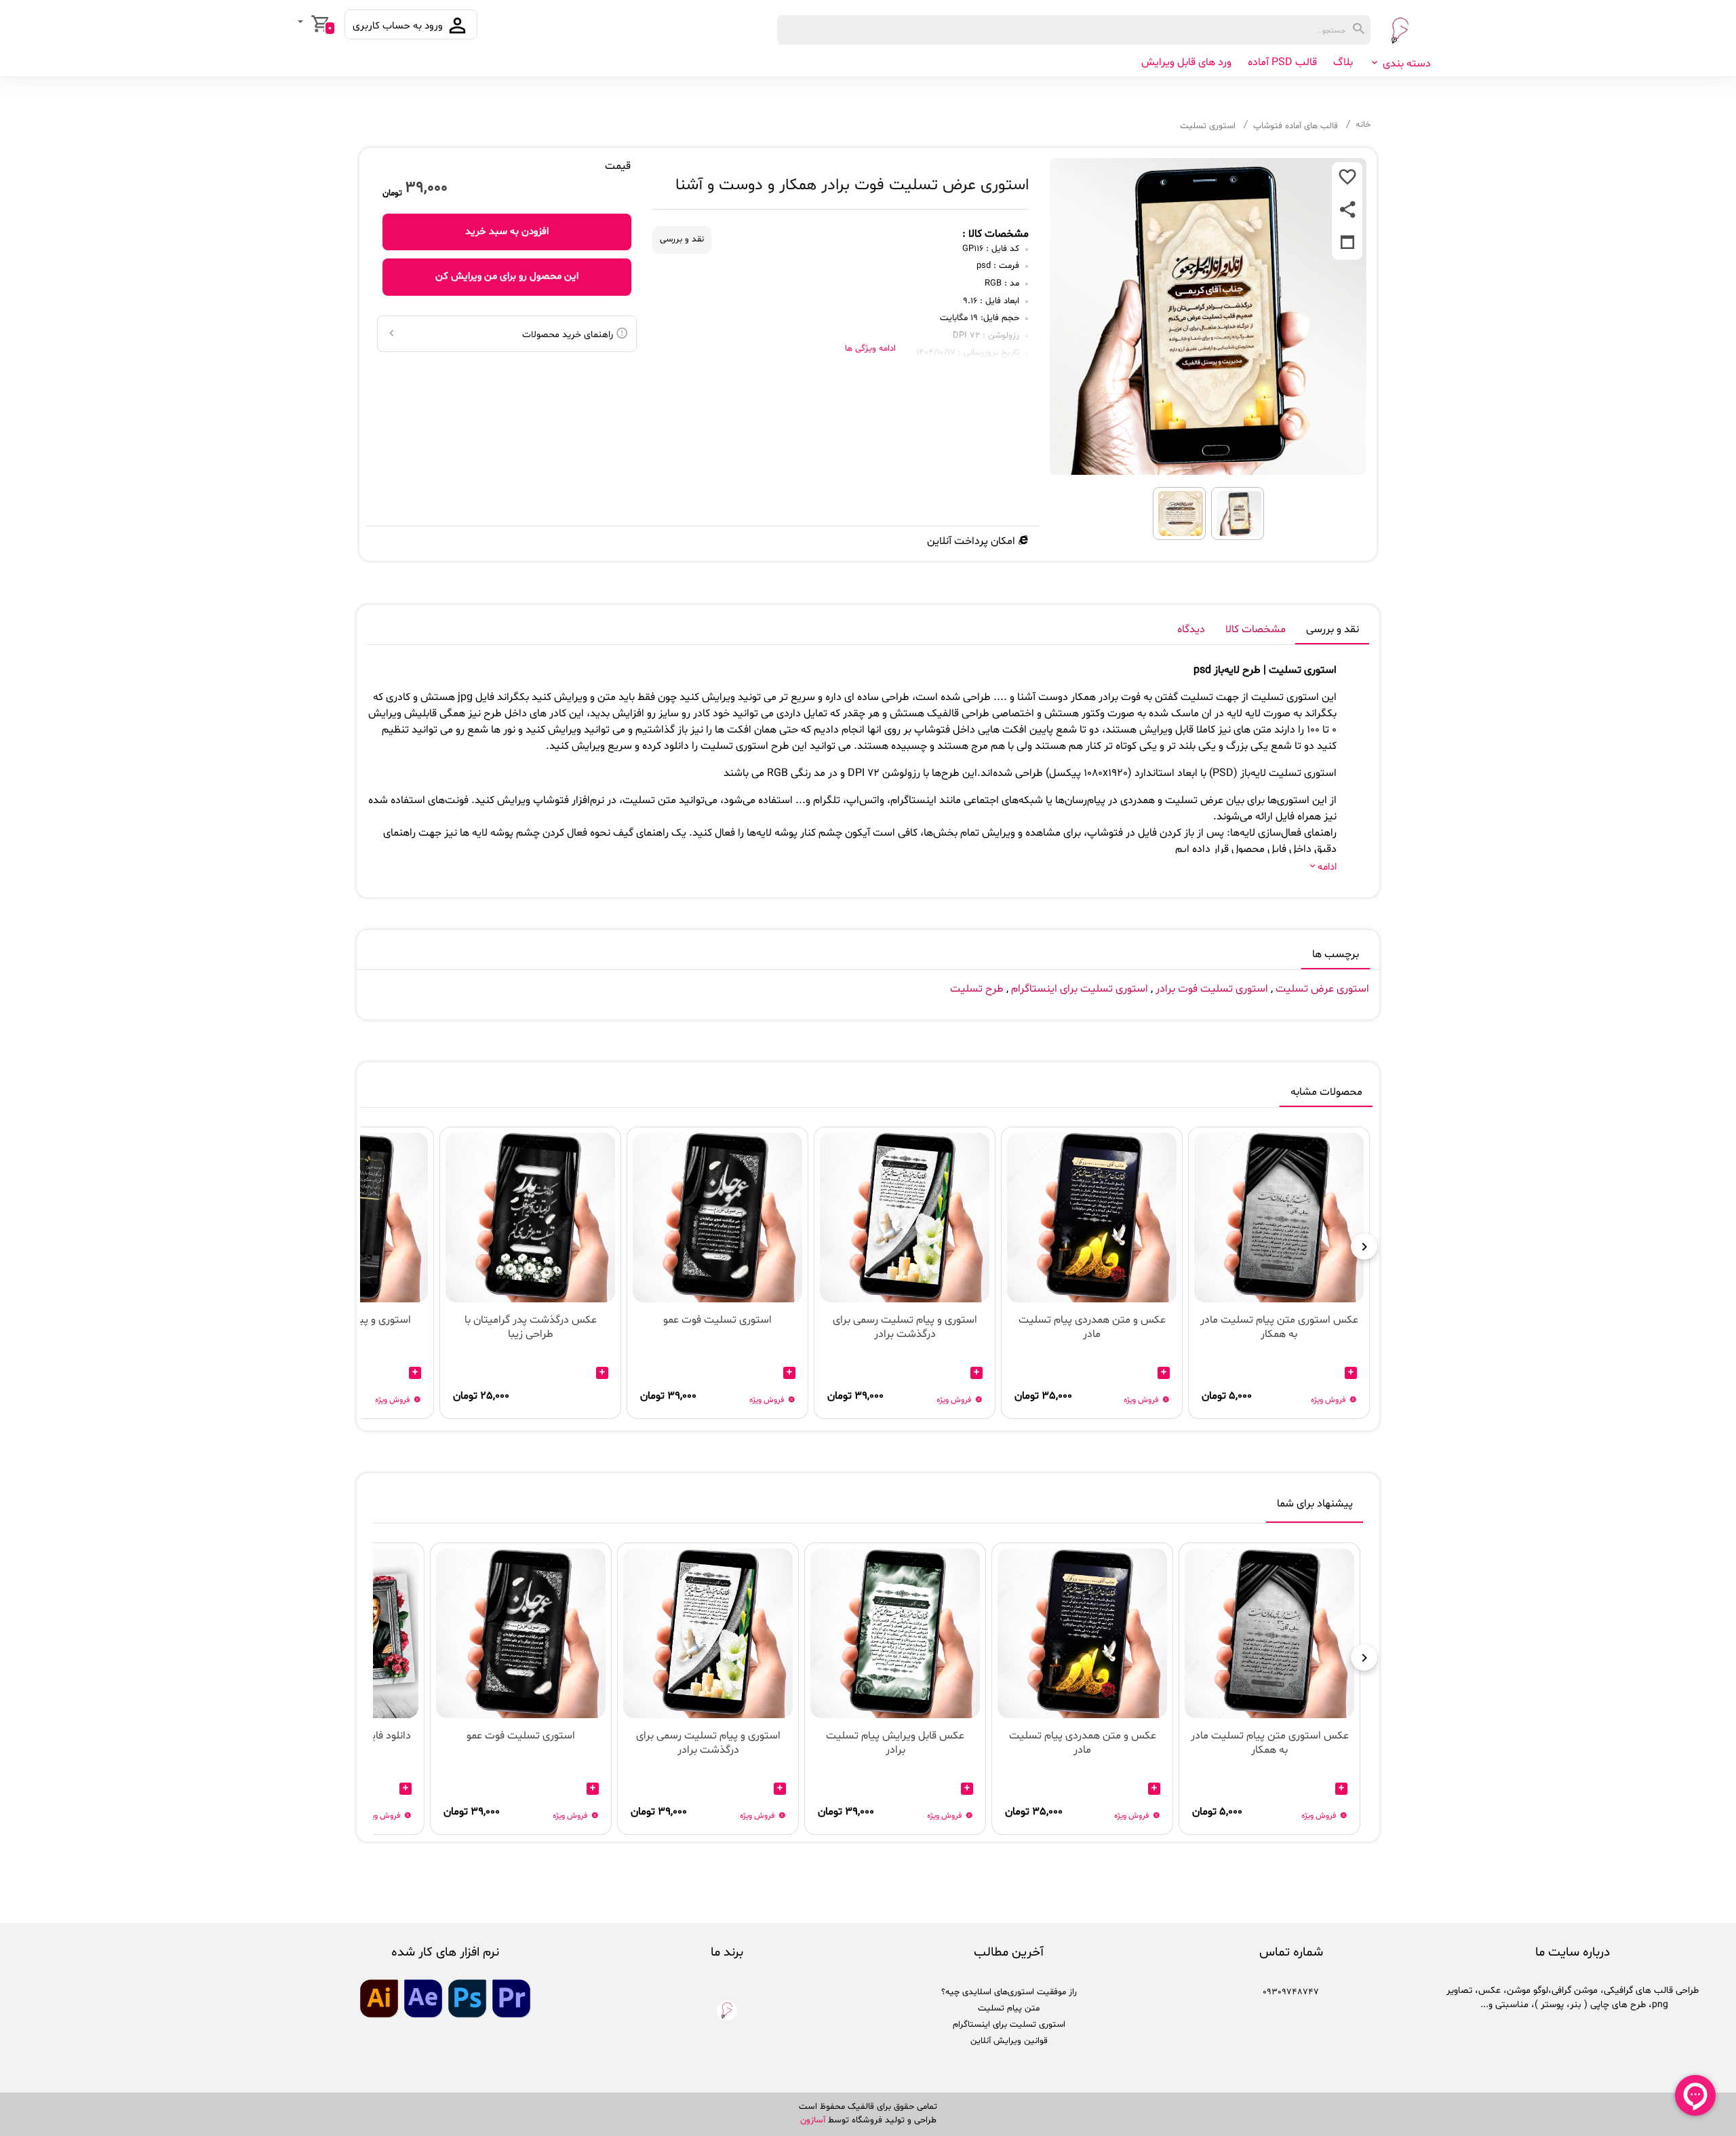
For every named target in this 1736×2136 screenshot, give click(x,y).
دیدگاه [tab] (1191, 629)
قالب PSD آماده (1282, 62)
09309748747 (1291, 1992)
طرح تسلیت (977, 989)
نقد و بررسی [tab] (1333, 629)
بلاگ (1343, 62)
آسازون (813, 2120)
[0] (302, 23)
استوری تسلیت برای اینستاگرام (1080, 989)
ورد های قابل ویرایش (1186, 62)
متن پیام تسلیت (1009, 2008)
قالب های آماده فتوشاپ (1296, 126)
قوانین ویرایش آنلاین (1009, 2041)
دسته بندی (1405, 64)
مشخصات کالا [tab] (1256, 629)
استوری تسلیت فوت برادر (1212, 989)
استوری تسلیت (1208, 126)
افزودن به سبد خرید (507, 232)
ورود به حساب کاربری (399, 26)
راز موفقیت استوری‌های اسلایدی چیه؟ (1009, 1992)
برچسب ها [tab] (1336, 954)
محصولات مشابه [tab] (1326, 1092)
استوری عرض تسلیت (1321, 989)
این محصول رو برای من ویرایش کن (507, 276)
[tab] (1315, 1507)
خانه (1363, 125)
